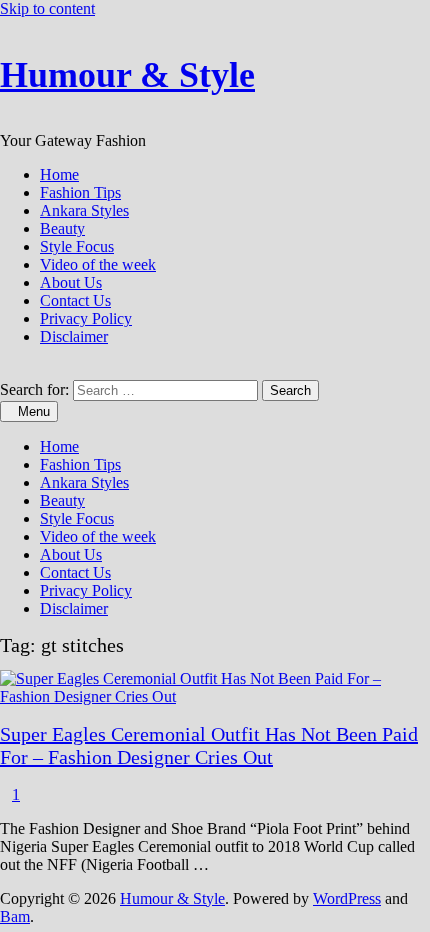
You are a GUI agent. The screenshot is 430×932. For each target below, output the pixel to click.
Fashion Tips (80, 192)
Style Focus (77, 246)
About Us (71, 282)
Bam (15, 916)
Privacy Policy (86, 318)
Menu (34, 411)
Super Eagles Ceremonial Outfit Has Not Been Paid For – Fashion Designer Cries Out (209, 745)
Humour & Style (127, 75)
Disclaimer (74, 336)
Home (59, 174)
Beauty (62, 228)
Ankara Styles (84, 210)
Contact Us (75, 300)
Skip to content (47, 8)
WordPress (347, 898)
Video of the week (98, 264)
